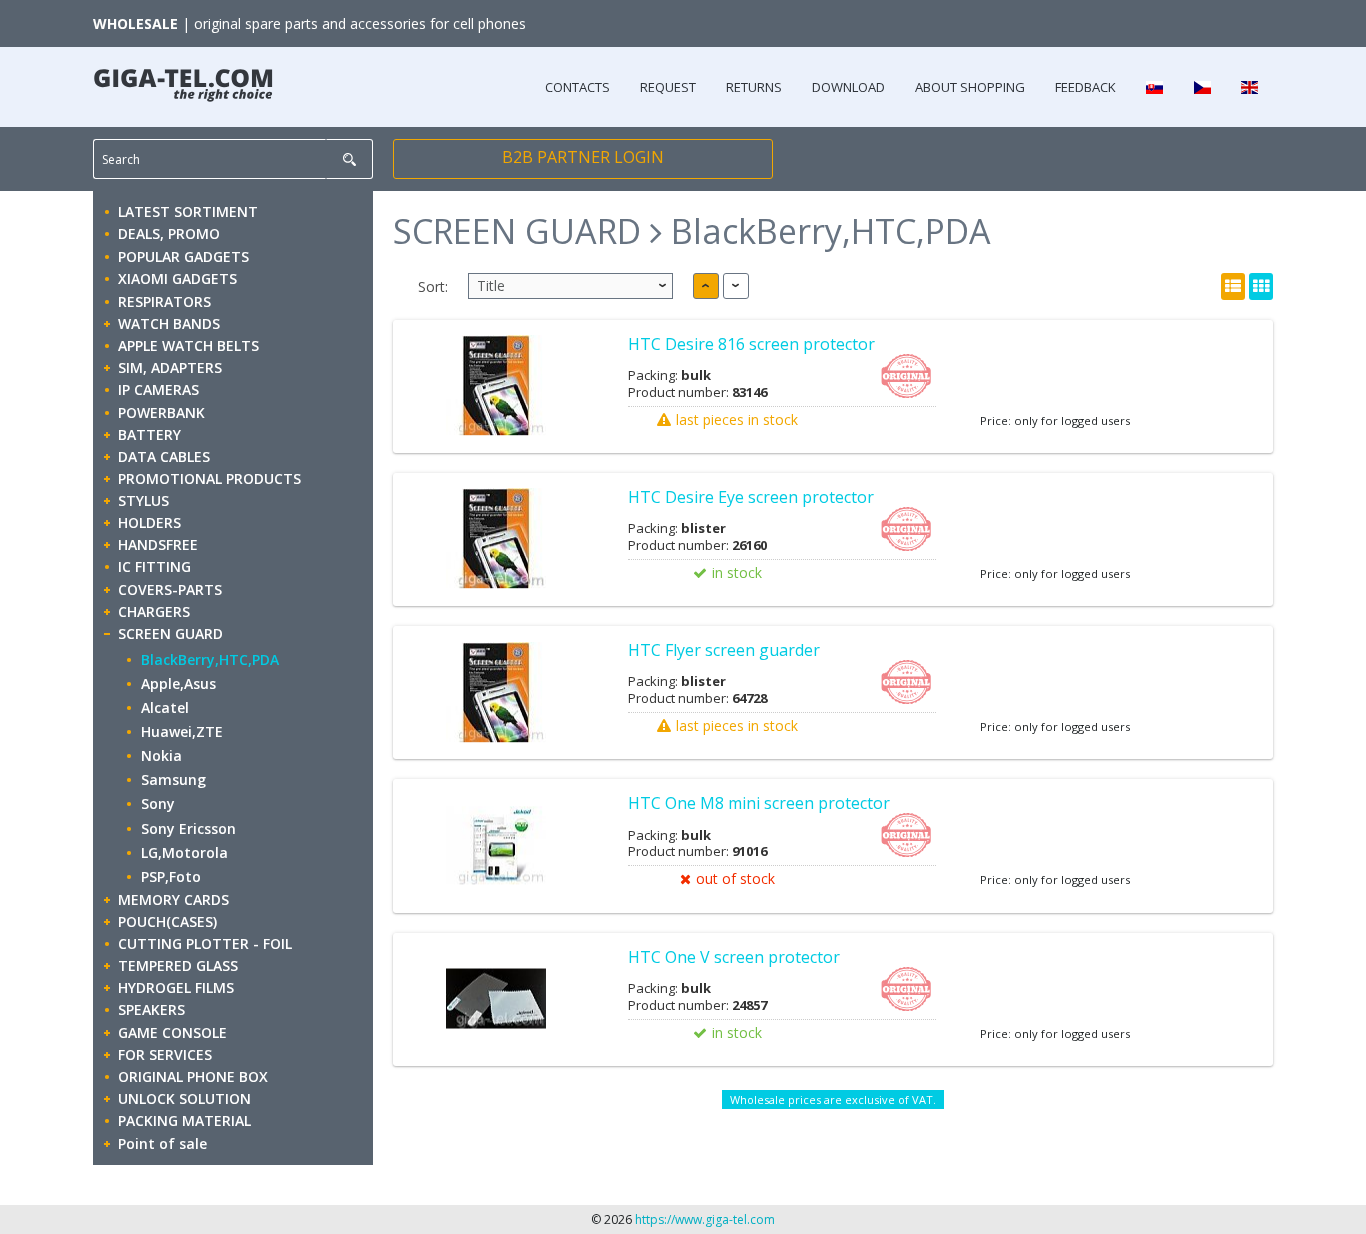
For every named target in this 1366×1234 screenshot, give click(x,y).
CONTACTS (577, 87)
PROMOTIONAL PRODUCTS (209, 478)
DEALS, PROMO (169, 233)
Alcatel (165, 707)
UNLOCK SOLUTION (184, 1098)
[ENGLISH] (1249, 87)
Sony (158, 803)
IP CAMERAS (158, 389)
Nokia (161, 755)
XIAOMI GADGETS (177, 278)
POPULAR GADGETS (183, 256)
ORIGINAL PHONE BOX (193, 1076)
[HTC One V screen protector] (495, 999)
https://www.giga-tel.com (705, 1219)
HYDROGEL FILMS (176, 987)
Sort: (433, 286)
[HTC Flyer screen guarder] (495, 692)
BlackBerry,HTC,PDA (210, 659)
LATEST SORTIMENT (188, 211)
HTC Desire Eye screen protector (751, 497)
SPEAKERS (151, 1009)
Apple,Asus (178, 683)
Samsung (173, 779)
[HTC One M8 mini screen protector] (495, 845)
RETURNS (754, 87)
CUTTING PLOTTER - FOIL (205, 943)
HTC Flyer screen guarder (724, 650)
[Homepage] (183, 80)
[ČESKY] (1201, 87)
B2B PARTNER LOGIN (583, 157)
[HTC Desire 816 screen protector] (495, 386)
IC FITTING (154, 566)
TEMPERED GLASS (178, 965)
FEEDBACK (1085, 87)
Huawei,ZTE (182, 731)
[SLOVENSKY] (1154, 87)
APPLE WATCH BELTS (188, 345)
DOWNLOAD (848, 87)
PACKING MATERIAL (184, 1120)
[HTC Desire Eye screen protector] (495, 539)
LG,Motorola (184, 852)
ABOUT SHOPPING (970, 87)
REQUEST (668, 87)
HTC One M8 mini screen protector (759, 803)
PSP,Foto (171, 876)
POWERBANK (161, 412)
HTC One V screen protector (734, 957)
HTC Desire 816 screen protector (751, 344)
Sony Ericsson (188, 828)
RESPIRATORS (164, 301)
